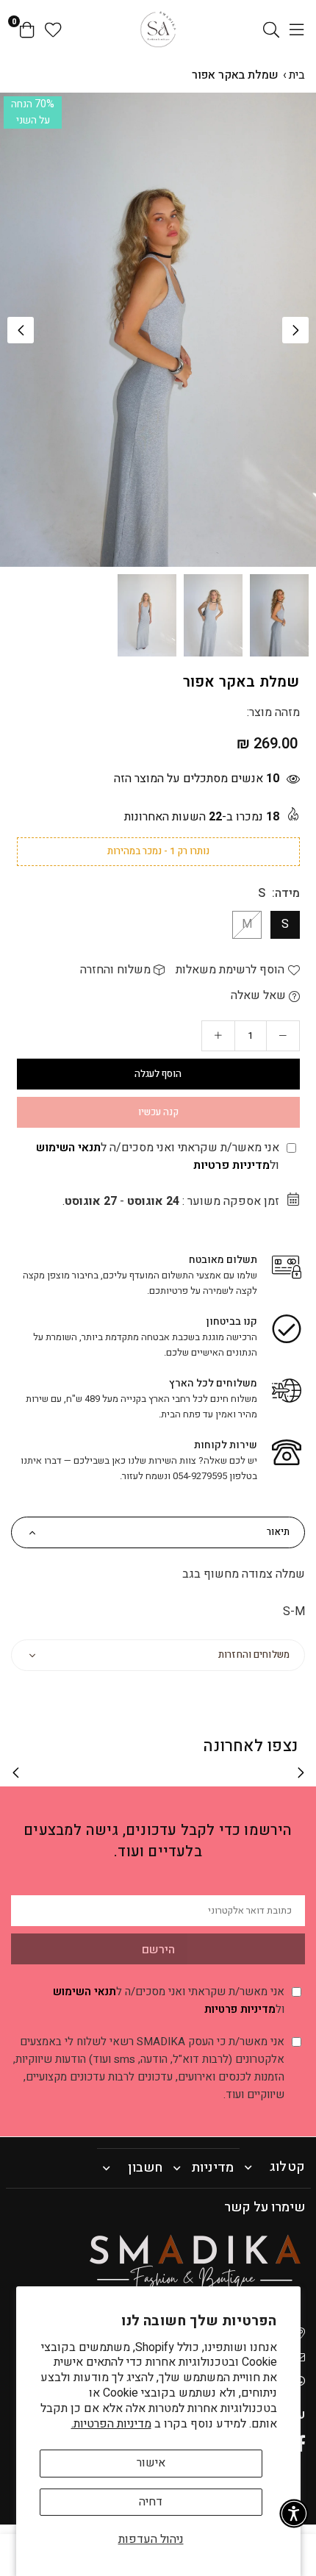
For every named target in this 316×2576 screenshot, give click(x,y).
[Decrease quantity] (283, 1036)
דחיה (151, 2502)
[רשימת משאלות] (53, 29)
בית (297, 75)
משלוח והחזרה (117, 970)
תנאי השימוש (68, 1148)
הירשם (158, 1950)
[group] (158, 330)
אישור (151, 2463)
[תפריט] (297, 29)
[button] (295, 330)
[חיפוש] (271, 29)
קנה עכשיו (158, 1112)
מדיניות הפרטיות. (111, 2424)
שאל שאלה (260, 995)
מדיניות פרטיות (231, 1165)
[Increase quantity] (218, 1036)
